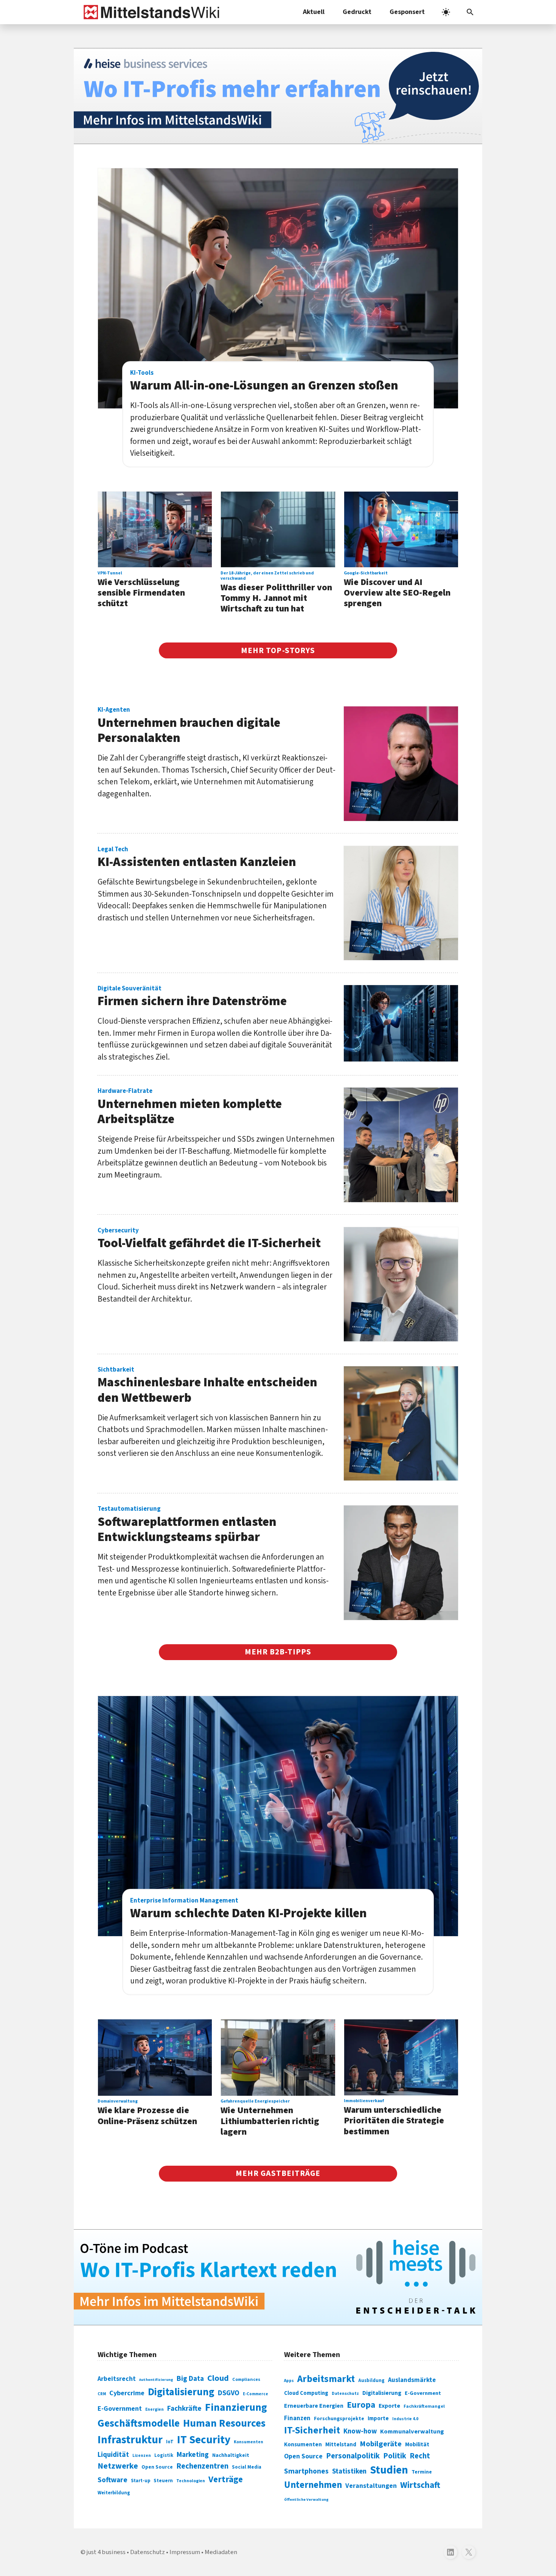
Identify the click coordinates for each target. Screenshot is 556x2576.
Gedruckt (357, 12)
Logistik (164, 2455)
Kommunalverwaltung (412, 2432)
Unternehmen (313, 2485)
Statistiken (349, 2471)
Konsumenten (248, 2442)
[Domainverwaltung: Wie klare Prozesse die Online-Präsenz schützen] (155, 2058)
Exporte (389, 2406)
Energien (155, 2409)
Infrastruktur (130, 2440)
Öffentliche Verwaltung (306, 2499)
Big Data (190, 2379)
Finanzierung (236, 2407)
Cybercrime (127, 2393)
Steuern (163, 2481)
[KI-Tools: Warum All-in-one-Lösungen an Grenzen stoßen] (278, 288)
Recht (420, 2456)
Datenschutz (345, 2394)
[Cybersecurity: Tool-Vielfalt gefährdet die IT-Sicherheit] (401, 1284)
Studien (389, 2470)
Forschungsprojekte (339, 2419)
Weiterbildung (114, 2493)
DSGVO (229, 2393)
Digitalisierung (181, 2392)
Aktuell (314, 12)
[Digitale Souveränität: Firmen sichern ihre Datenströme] (401, 1023)
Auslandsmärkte (412, 2380)
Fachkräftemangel (424, 2406)
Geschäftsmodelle (139, 2423)
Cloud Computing (306, 2393)
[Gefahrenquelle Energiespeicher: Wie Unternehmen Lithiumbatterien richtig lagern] (278, 2058)
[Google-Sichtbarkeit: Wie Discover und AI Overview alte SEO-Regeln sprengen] (401, 530)
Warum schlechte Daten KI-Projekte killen (248, 1909)
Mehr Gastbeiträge (278, 2173)
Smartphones (306, 2471)
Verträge (226, 2479)
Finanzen (297, 2418)
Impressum (185, 2552)
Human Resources (224, 2423)
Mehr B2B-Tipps (278, 1652)
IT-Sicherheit (312, 2430)
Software (113, 2480)
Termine (422, 2472)
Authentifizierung (156, 2380)
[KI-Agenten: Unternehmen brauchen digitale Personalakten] (401, 763)
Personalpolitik (353, 2456)
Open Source (157, 2467)
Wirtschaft (420, 2485)
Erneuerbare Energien (314, 2406)
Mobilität (417, 2444)
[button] (470, 12)
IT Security (204, 2440)
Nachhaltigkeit (231, 2455)
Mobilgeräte (381, 2444)
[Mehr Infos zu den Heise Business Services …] (278, 96)
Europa (361, 2405)
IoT (170, 2442)
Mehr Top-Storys (278, 650)
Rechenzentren (202, 2466)
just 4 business (106, 2552)
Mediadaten (221, 2552)
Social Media (247, 2467)
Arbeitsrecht (117, 2379)
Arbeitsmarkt (326, 2379)
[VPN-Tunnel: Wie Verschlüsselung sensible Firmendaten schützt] (155, 530)
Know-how (360, 2431)
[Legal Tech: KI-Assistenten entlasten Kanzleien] (401, 903)
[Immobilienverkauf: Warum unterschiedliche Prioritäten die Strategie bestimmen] (401, 2057)
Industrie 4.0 (405, 2419)
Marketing (193, 2455)
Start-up (141, 2481)
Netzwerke (118, 2466)
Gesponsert (407, 12)
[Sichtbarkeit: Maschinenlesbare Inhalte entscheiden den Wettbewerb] (401, 1423)
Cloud (218, 2378)
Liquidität (113, 2455)
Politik (395, 2456)
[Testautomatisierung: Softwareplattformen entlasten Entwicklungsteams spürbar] (401, 1563)
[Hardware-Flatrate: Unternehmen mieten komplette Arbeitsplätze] (401, 1145)
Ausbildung (371, 2380)
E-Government (120, 2409)
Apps (289, 2380)
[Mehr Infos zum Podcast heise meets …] (278, 2277)
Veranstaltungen (371, 2486)
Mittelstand (341, 2445)
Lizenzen (142, 2456)
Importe (378, 2418)
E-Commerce (255, 2394)
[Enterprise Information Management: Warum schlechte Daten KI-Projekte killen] (278, 1816)
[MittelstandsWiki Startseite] (150, 12)
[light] (446, 12)
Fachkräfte (184, 2408)
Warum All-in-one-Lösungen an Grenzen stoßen (264, 381)
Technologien (191, 2481)
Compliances (246, 2379)
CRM (102, 2394)
